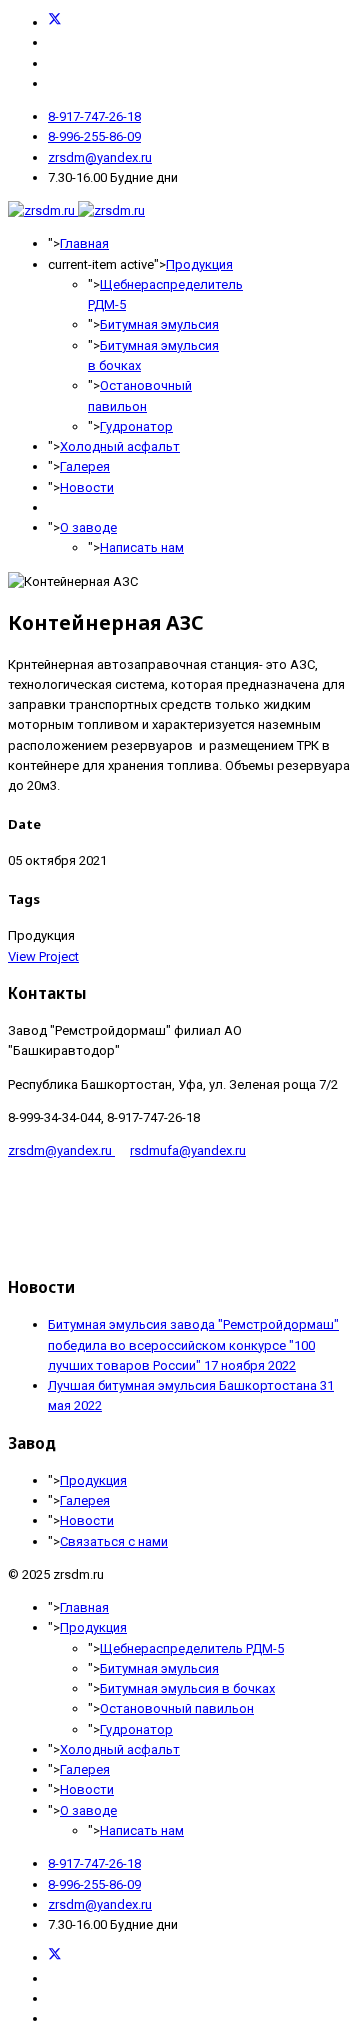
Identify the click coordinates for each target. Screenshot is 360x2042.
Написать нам (142, 547)
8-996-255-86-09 (94, 136)
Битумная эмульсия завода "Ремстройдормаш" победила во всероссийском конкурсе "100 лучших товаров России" (193, 1345)
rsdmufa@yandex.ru (188, 1150)
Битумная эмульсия (159, 324)
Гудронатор (136, 426)
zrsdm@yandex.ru (100, 157)
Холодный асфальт (120, 446)
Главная (84, 243)
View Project (43, 956)
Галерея (85, 466)
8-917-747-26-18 (94, 116)
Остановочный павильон (177, 1708)
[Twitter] (55, 22)
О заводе (88, 527)
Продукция (199, 264)
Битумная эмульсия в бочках (187, 1688)
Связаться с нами (114, 1541)
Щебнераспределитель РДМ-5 (192, 1648)
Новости (87, 487)
